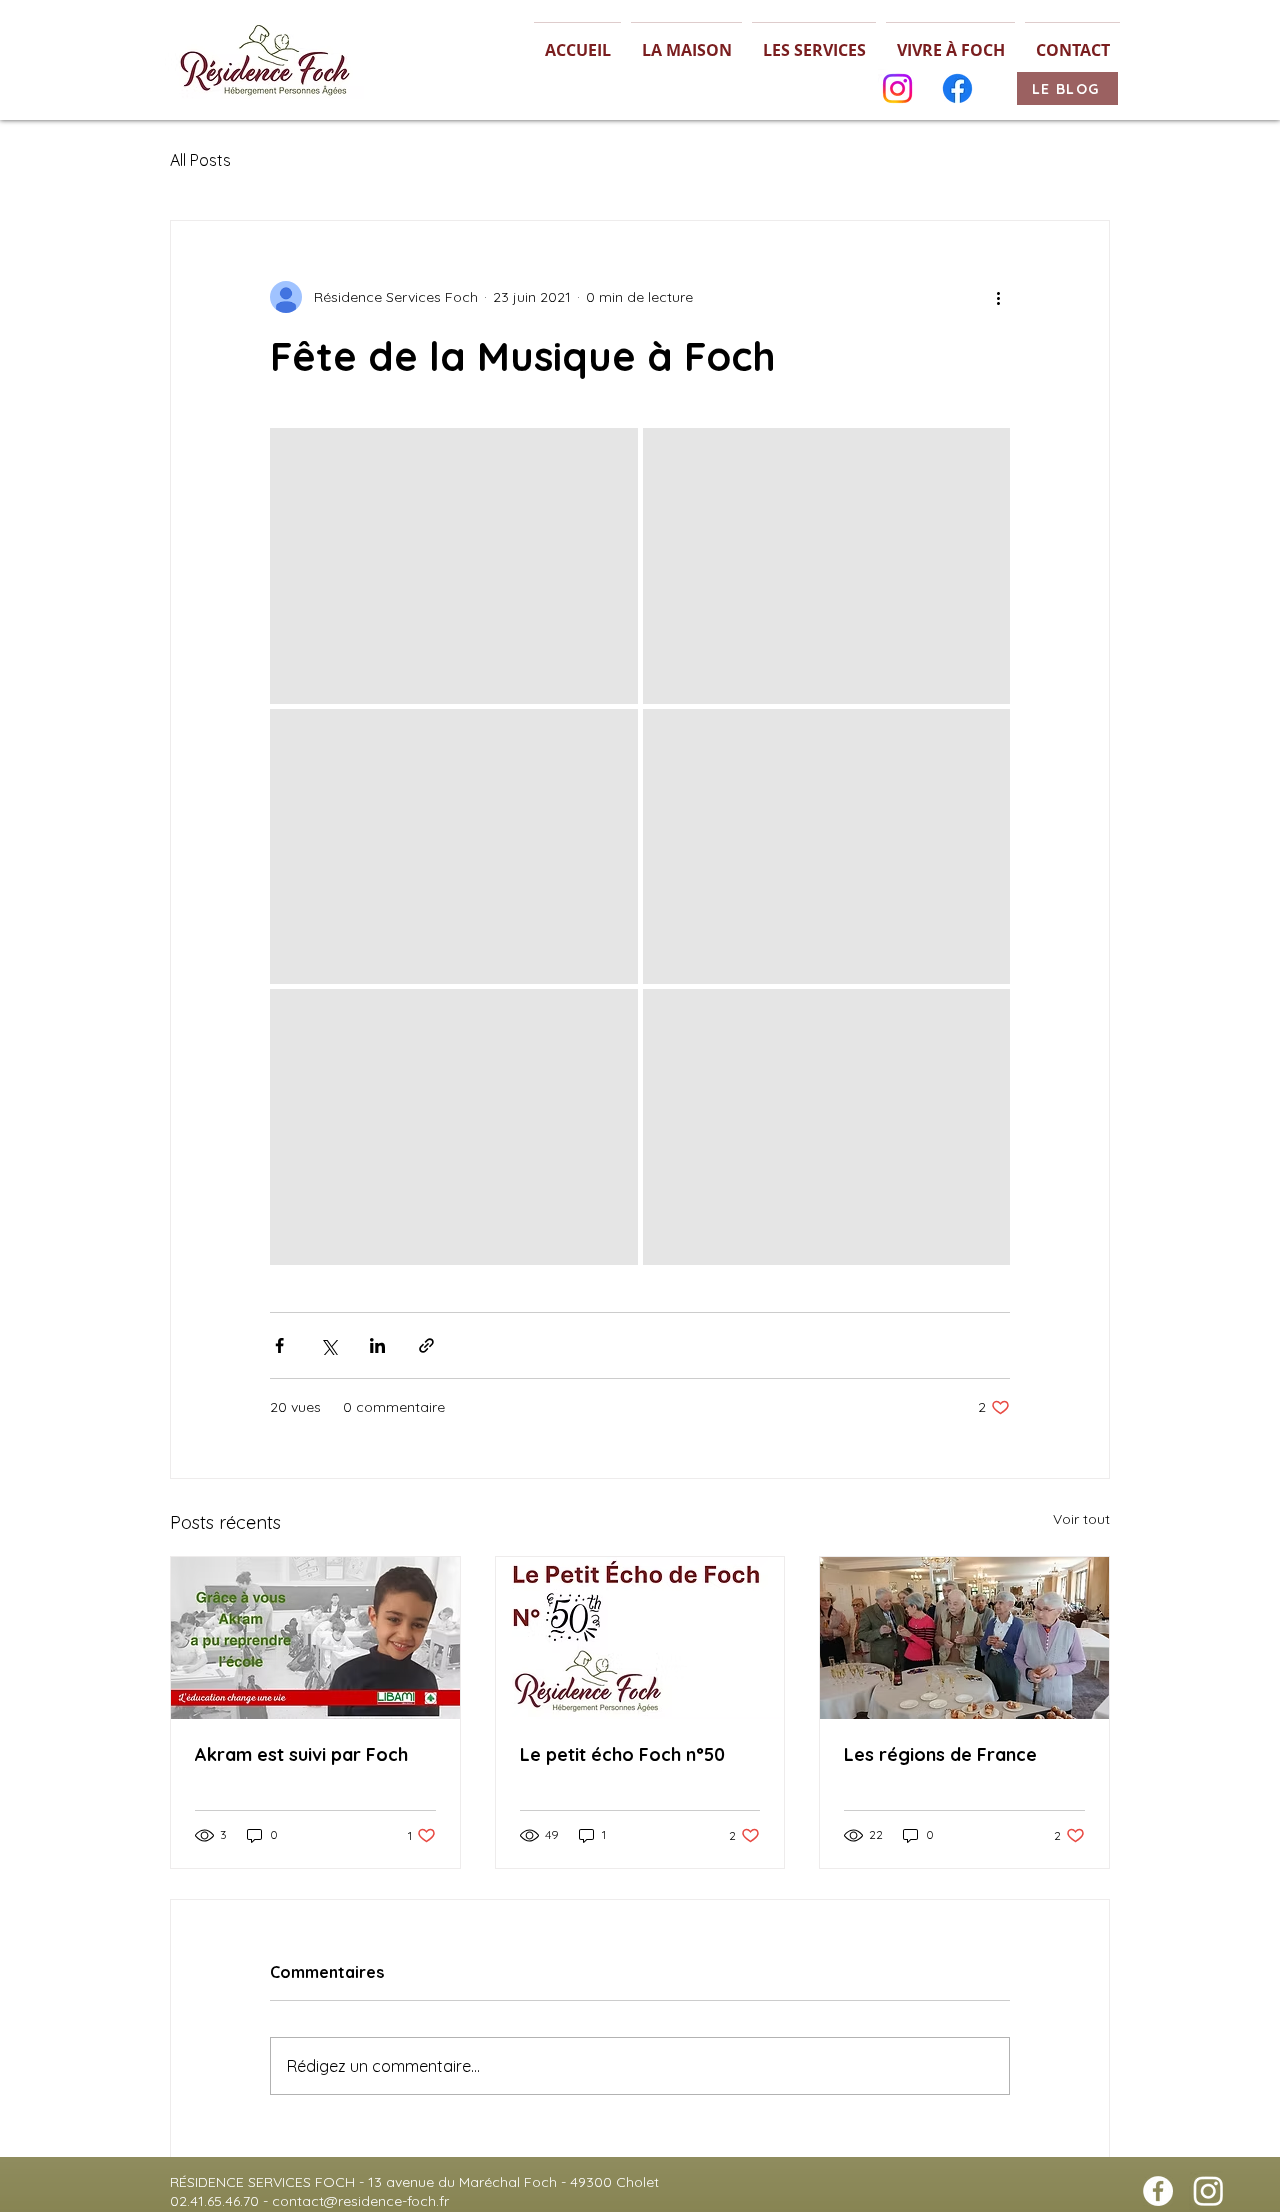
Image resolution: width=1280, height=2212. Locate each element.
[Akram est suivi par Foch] (315, 1638)
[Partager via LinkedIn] (377, 1345)
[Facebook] (957, 88)
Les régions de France (940, 1754)
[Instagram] (897, 88)
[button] (686, 41)
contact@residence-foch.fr (360, 2201)
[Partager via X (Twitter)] (328, 1345)
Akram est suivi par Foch (301, 1754)
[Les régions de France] (964, 1638)
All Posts (200, 160)
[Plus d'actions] (998, 297)
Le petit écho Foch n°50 (622, 1754)
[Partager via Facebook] (279, 1345)
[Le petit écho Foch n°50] (640, 1638)
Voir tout (1081, 1519)
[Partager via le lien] (426, 1345)
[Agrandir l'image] (454, 566)
